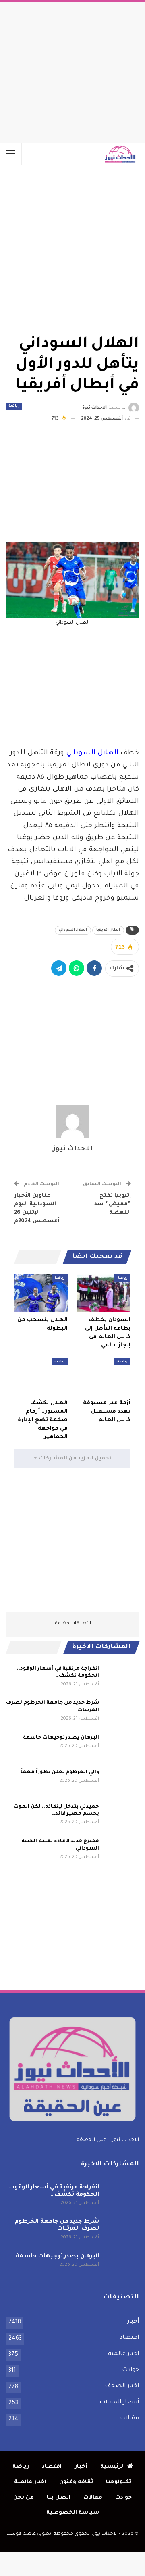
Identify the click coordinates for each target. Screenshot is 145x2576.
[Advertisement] (72, 70)
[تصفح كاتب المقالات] (72, 1121)
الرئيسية (113, 2467)
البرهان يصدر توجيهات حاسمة (61, 1738)
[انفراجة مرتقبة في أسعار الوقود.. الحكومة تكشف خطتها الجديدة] (122, 1678)
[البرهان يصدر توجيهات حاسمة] (122, 1747)
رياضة (14, 406)
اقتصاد (129, 2338)
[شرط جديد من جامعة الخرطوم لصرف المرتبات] (122, 1712)
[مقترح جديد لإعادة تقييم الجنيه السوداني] (122, 1851)
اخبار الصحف (122, 2386)
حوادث (130, 2370)
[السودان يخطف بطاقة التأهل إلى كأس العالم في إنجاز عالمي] (104, 1293)
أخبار (133, 2322)
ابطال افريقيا (108, 930)
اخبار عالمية (123, 2354)
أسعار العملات (119, 2403)
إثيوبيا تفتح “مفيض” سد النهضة (113, 1204)
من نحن (24, 2498)
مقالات (129, 2419)
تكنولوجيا (119, 2482)
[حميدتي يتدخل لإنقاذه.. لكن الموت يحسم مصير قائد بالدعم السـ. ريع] (122, 1816)
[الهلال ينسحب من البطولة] (41, 1293)
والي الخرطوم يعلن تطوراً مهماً (60, 1772)
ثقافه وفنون (76, 2482)
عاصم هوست (21, 2534)
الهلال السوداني (92, 753)
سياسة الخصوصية (73, 2513)
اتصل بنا (59, 2498)
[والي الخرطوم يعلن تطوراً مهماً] (122, 1782)
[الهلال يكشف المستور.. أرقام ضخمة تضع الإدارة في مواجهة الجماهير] (41, 1376)
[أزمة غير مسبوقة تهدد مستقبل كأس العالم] (104, 1376)
